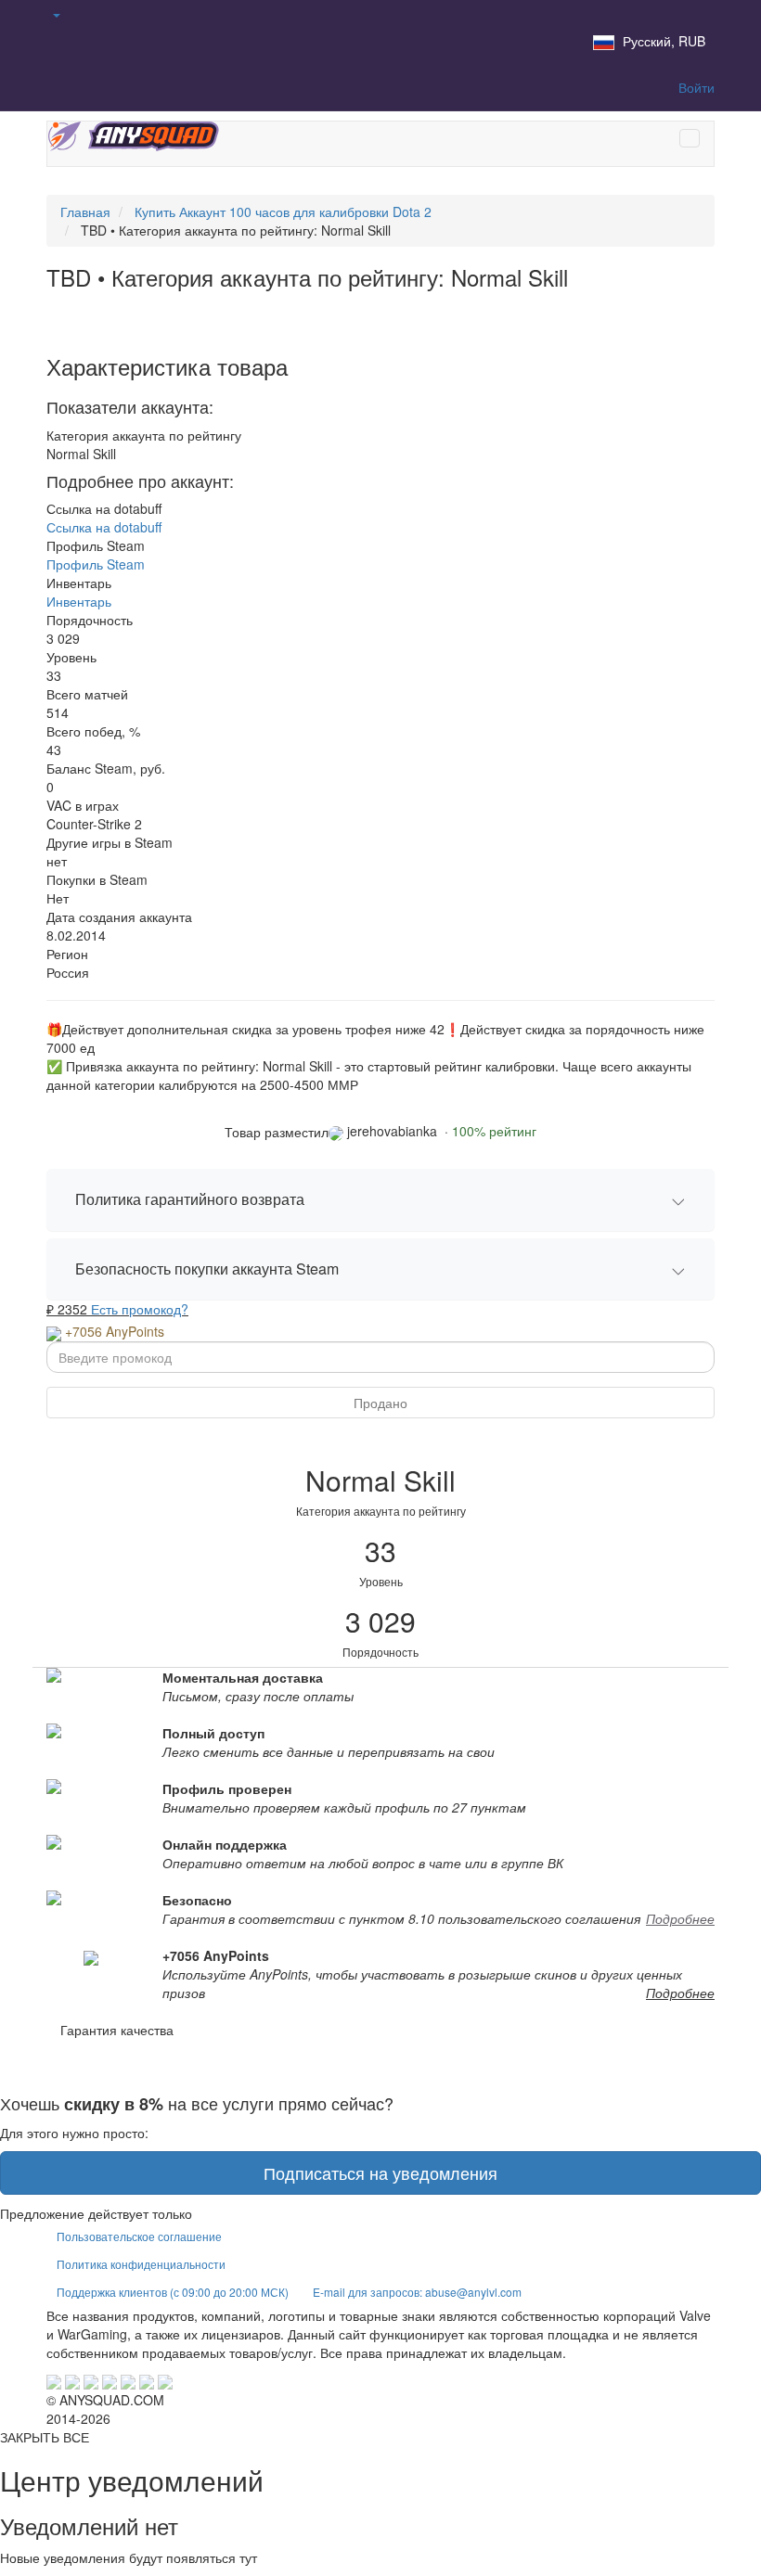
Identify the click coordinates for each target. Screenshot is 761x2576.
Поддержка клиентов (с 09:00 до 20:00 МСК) (173, 2292)
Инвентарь (79, 601)
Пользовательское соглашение (139, 2236)
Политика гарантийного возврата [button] (190, 1199)
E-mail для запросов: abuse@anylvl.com (417, 2292)
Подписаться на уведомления (380, 2172)
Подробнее (680, 1918)
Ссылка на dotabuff (104, 527)
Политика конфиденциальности (141, 2264)
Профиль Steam (96, 564)
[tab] (380, 1200)
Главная (85, 211)
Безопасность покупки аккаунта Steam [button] (207, 1269)
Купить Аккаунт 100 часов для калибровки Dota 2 (283, 211)
